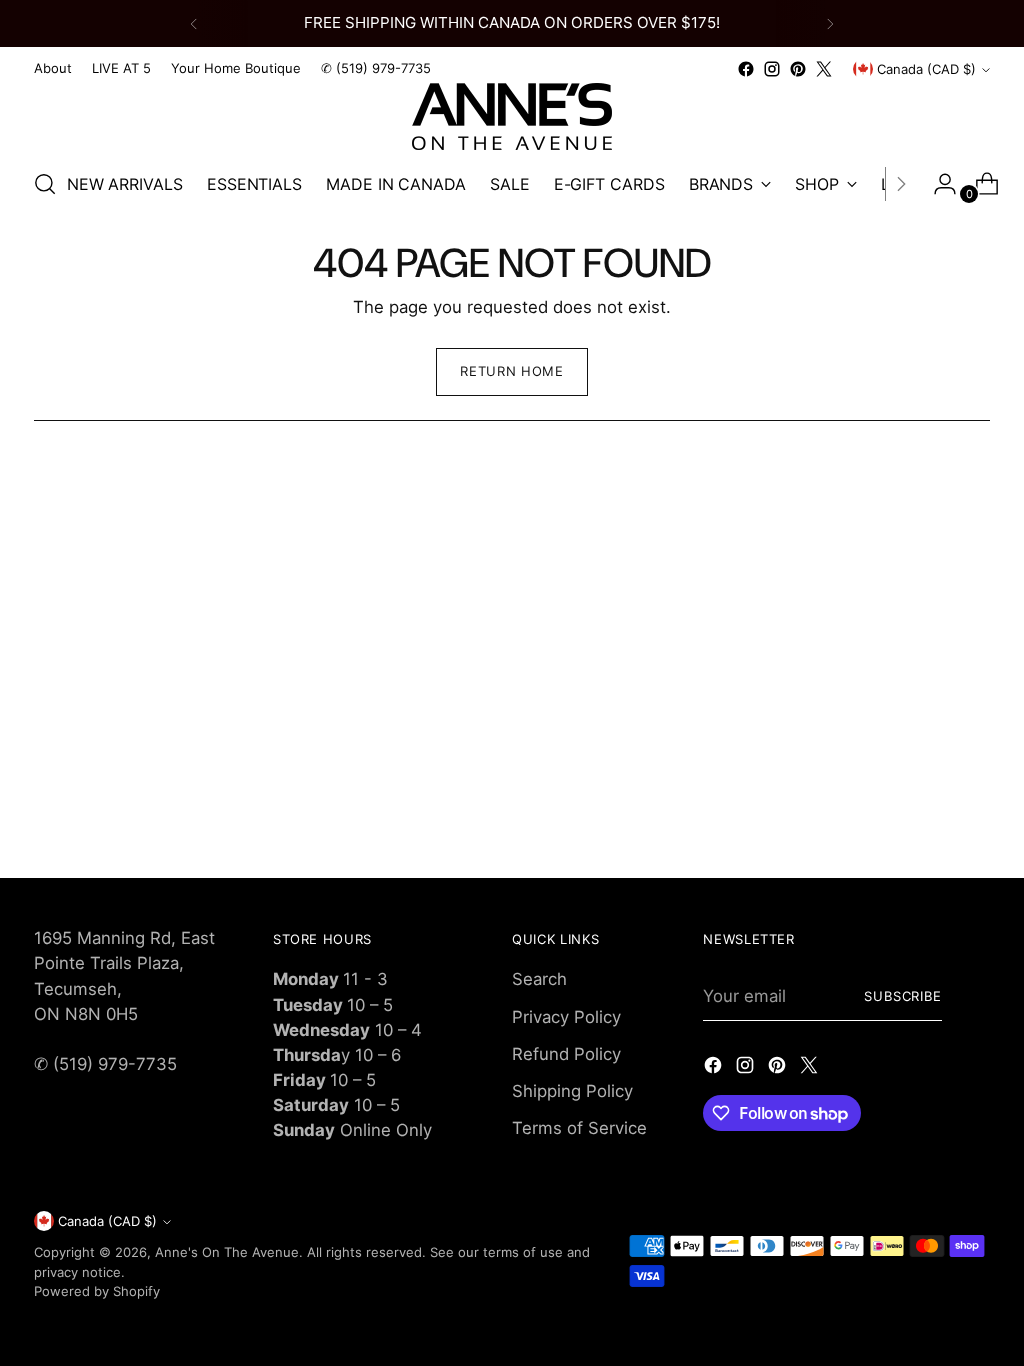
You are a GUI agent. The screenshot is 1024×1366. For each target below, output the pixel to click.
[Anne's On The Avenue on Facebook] (746, 69)
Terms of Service (579, 1128)
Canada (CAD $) (926, 69)
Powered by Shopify (97, 1291)
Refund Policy (566, 1054)
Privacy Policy (566, 1017)
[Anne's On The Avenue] (512, 116)
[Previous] (194, 23)
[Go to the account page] (937, 184)
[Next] (830, 23)
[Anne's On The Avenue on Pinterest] (798, 69)
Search (539, 979)
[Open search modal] (45, 184)
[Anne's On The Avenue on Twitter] (824, 69)
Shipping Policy (572, 1091)
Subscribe (903, 996)
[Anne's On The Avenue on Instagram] (772, 69)
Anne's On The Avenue (227, 1252)
